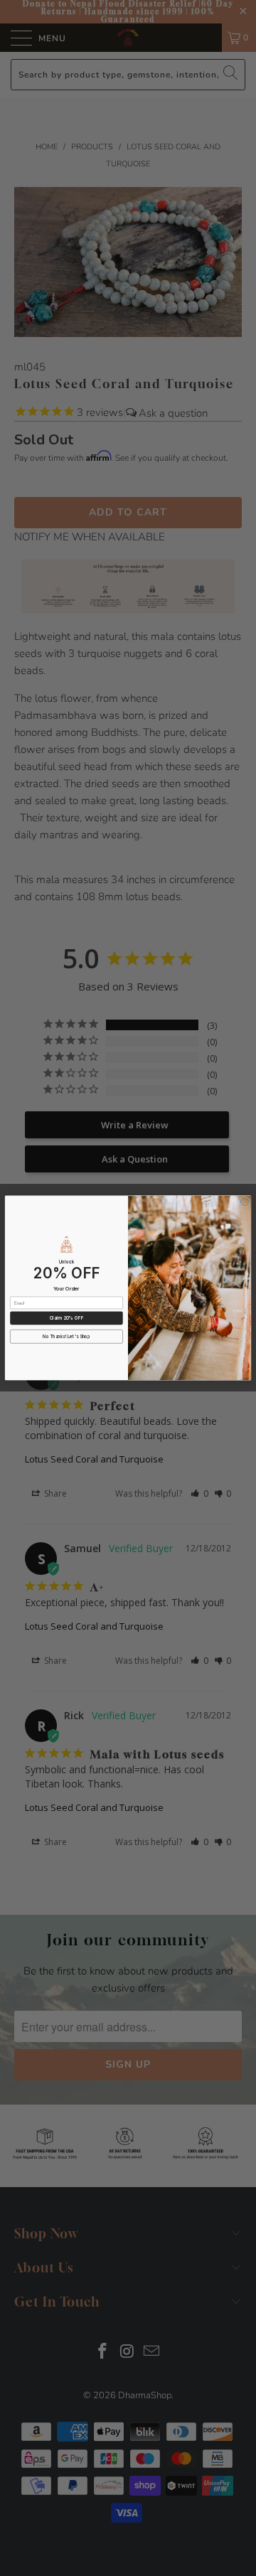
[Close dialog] (245, 1202)
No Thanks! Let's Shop (66, 1336)
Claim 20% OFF (66, 1318)
